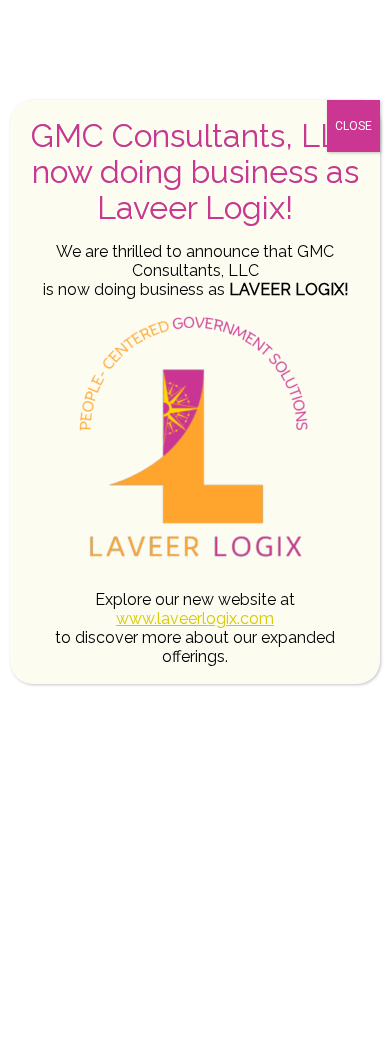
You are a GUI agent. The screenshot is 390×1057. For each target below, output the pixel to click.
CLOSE (353, 126)
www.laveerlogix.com (195, 618)
